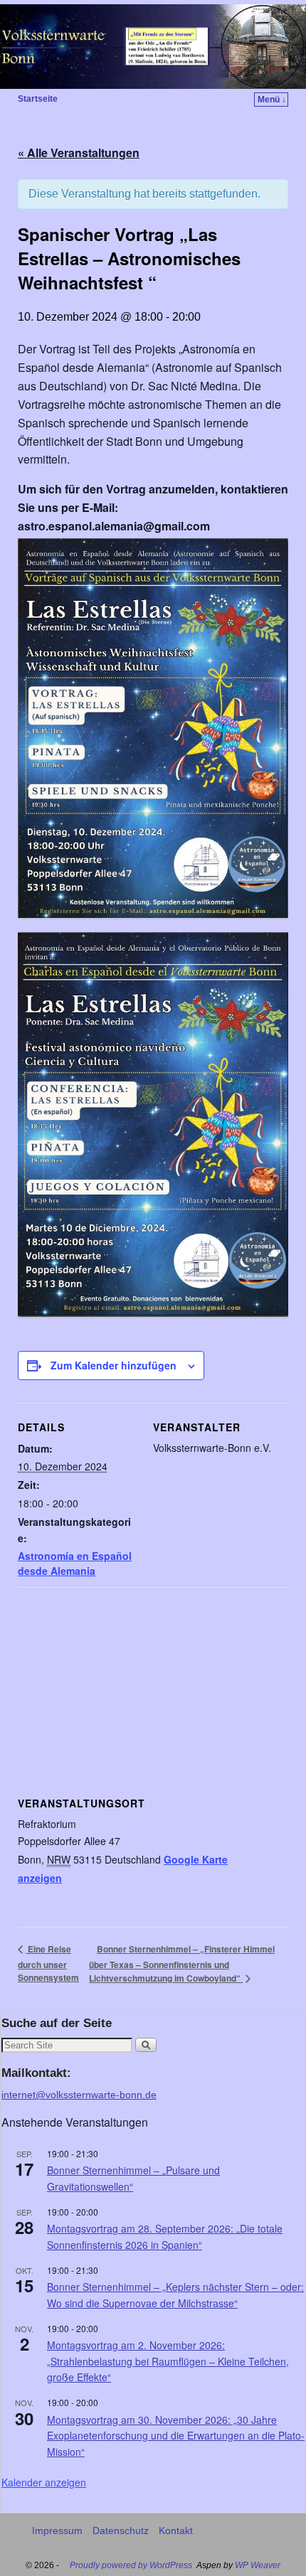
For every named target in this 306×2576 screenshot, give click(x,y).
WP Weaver (258, 2565)
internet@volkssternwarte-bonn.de (79, 2095)
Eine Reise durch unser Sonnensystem (48, 1963)
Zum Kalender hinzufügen (114, 1365)
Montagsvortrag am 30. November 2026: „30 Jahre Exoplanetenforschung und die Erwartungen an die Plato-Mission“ (176, 2436)
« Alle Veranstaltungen (79, 153)
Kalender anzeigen (44, 2482)
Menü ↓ (272, 100)
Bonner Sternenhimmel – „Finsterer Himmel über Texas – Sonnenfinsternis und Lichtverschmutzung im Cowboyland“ (182, 1964)
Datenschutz (121, 2530)
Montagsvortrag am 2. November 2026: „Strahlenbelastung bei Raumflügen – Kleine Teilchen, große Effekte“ (168, 2361)
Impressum (57, 2530)
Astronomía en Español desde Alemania (75, 1563)
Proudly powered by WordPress (131, 2565)
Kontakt (176, 2530)
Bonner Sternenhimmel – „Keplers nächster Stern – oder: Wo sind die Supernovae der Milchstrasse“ (175, 2295)
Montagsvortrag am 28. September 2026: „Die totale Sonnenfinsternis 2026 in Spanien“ (165, 2236)
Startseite (38, 99)
